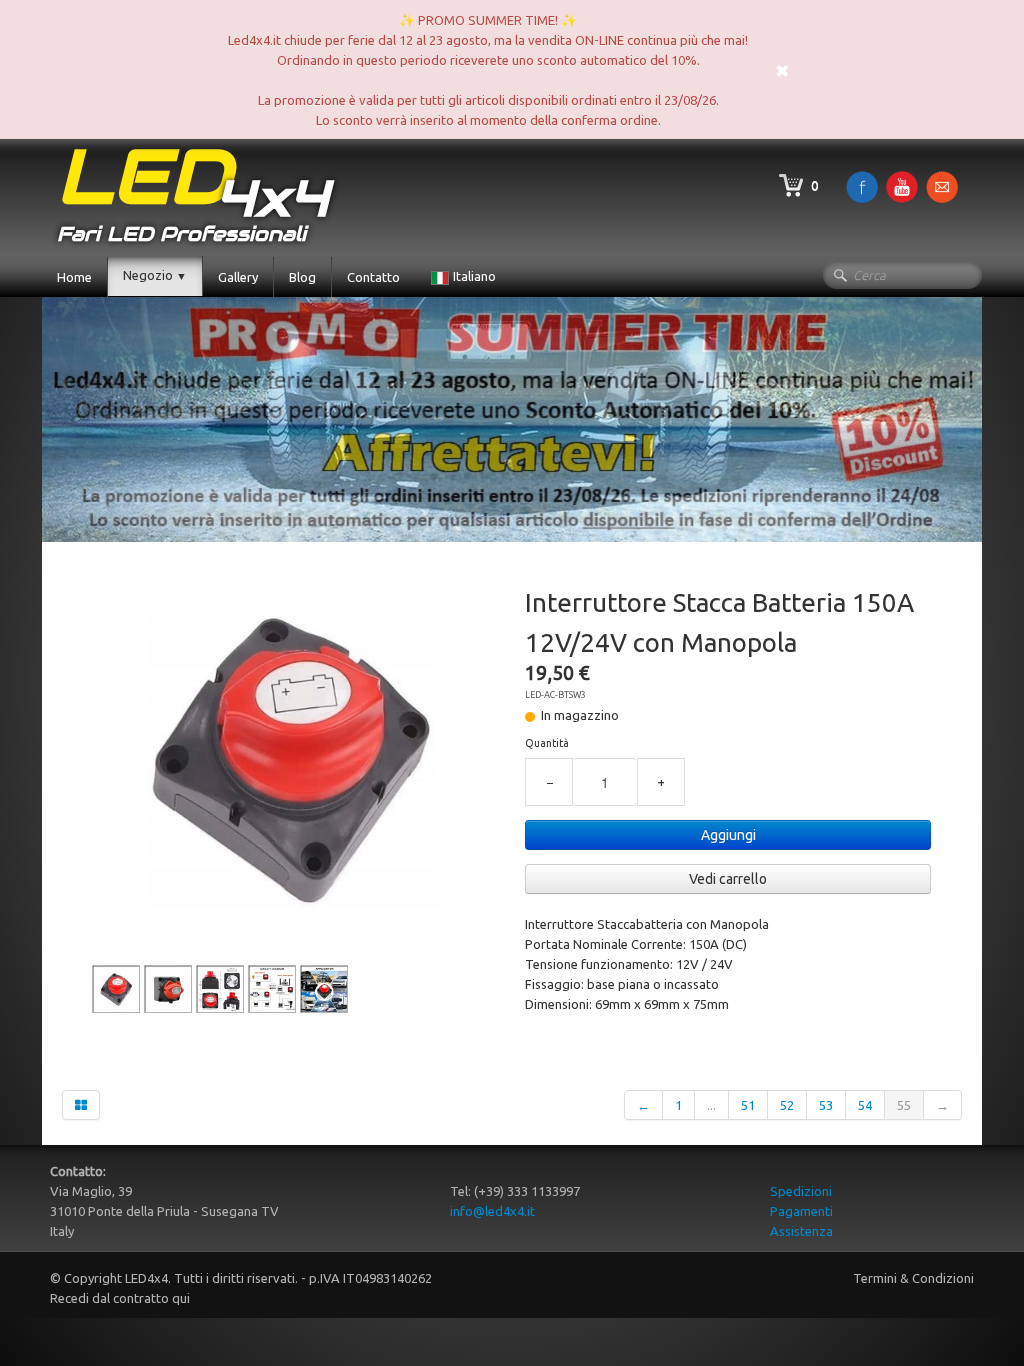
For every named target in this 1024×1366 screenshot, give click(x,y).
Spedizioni (801, 1191)
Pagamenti (801, 1211)
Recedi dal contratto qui (120, 1298)
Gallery (238, 277)
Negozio (155, 275)
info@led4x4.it (492, 1211)
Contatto (373, 277)
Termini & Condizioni (913, 1278)
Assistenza (801, 1231)
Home (74, 277)
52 (787, 1105)
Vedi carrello (728, 879)
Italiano (476, 276)
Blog (302, 277)
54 (865, 1105)
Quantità (547, 743)
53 (826, 1105)
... (711, 1105)
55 (904, 1105)
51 (748, 1105)
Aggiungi (728, 835)
